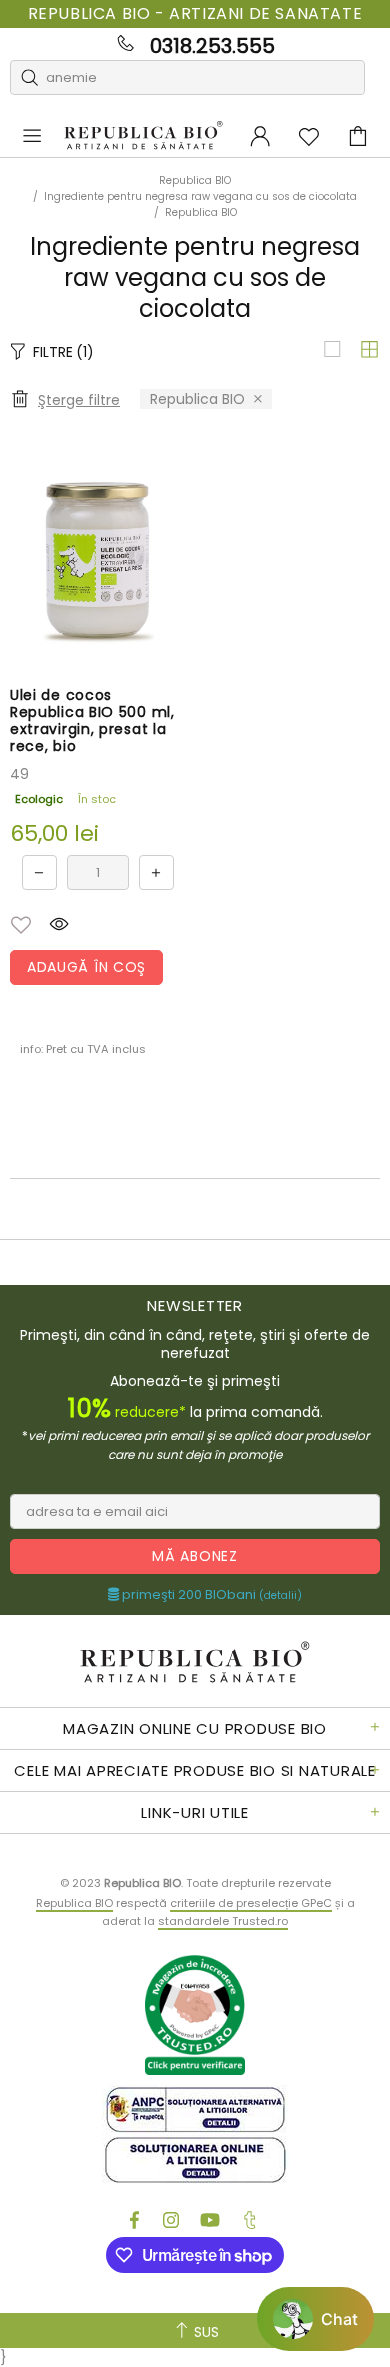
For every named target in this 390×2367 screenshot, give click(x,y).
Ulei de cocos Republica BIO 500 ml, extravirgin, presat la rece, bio (92, 721)
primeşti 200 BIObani (210, 1595)
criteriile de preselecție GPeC (251, 1903)
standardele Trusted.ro (223, 1921)
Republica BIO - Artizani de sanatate (195, 14)
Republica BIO (143, 136)
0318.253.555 (212, 46)
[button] (21, 925)
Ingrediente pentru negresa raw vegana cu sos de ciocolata (200, 196)
